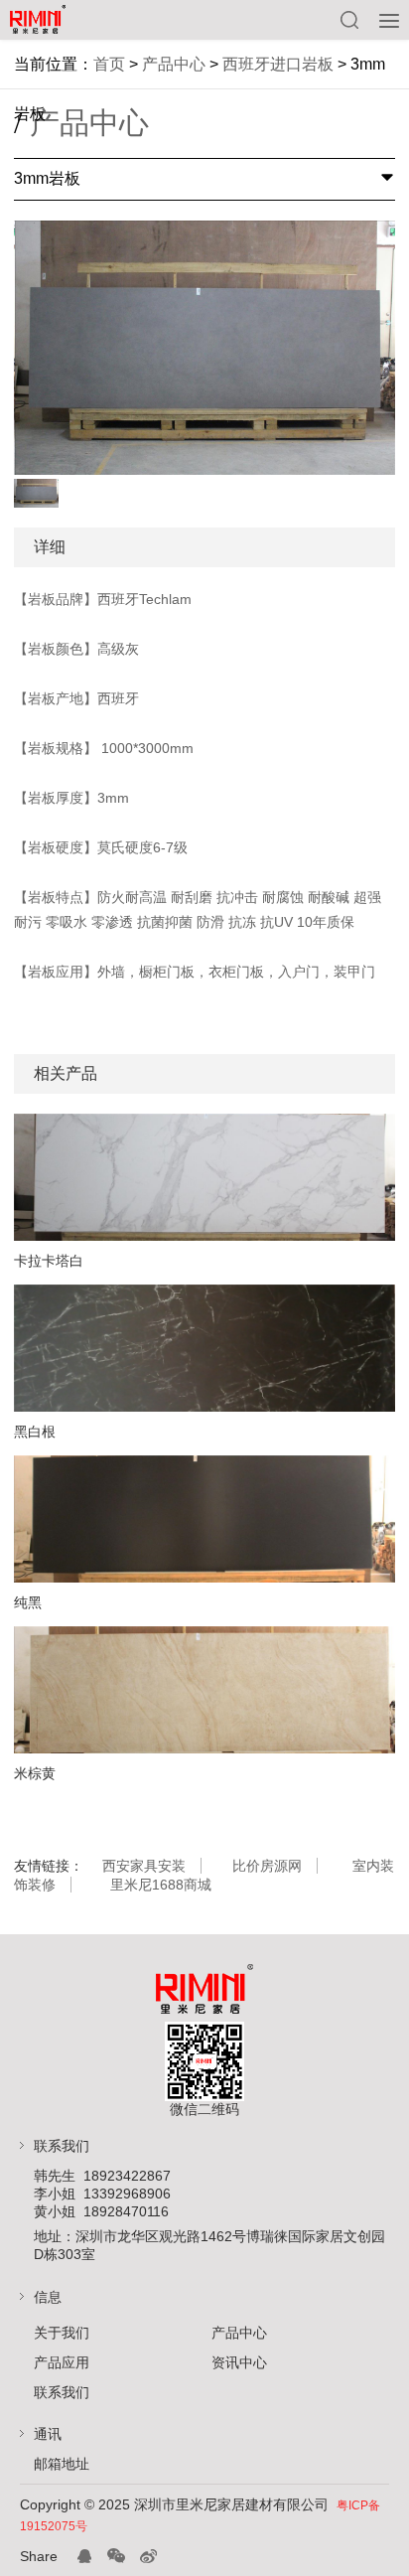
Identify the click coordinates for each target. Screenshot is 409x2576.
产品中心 (174, 64)
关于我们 (62, 2333)
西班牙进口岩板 (278, 64)
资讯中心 (239, 2362)
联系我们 (62, 2392)
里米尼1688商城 (161, 1885)
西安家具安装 (144, 1866)
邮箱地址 (62, 2464)
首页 (109, 64)
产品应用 (62, 2362)
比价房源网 (267, 1866)
